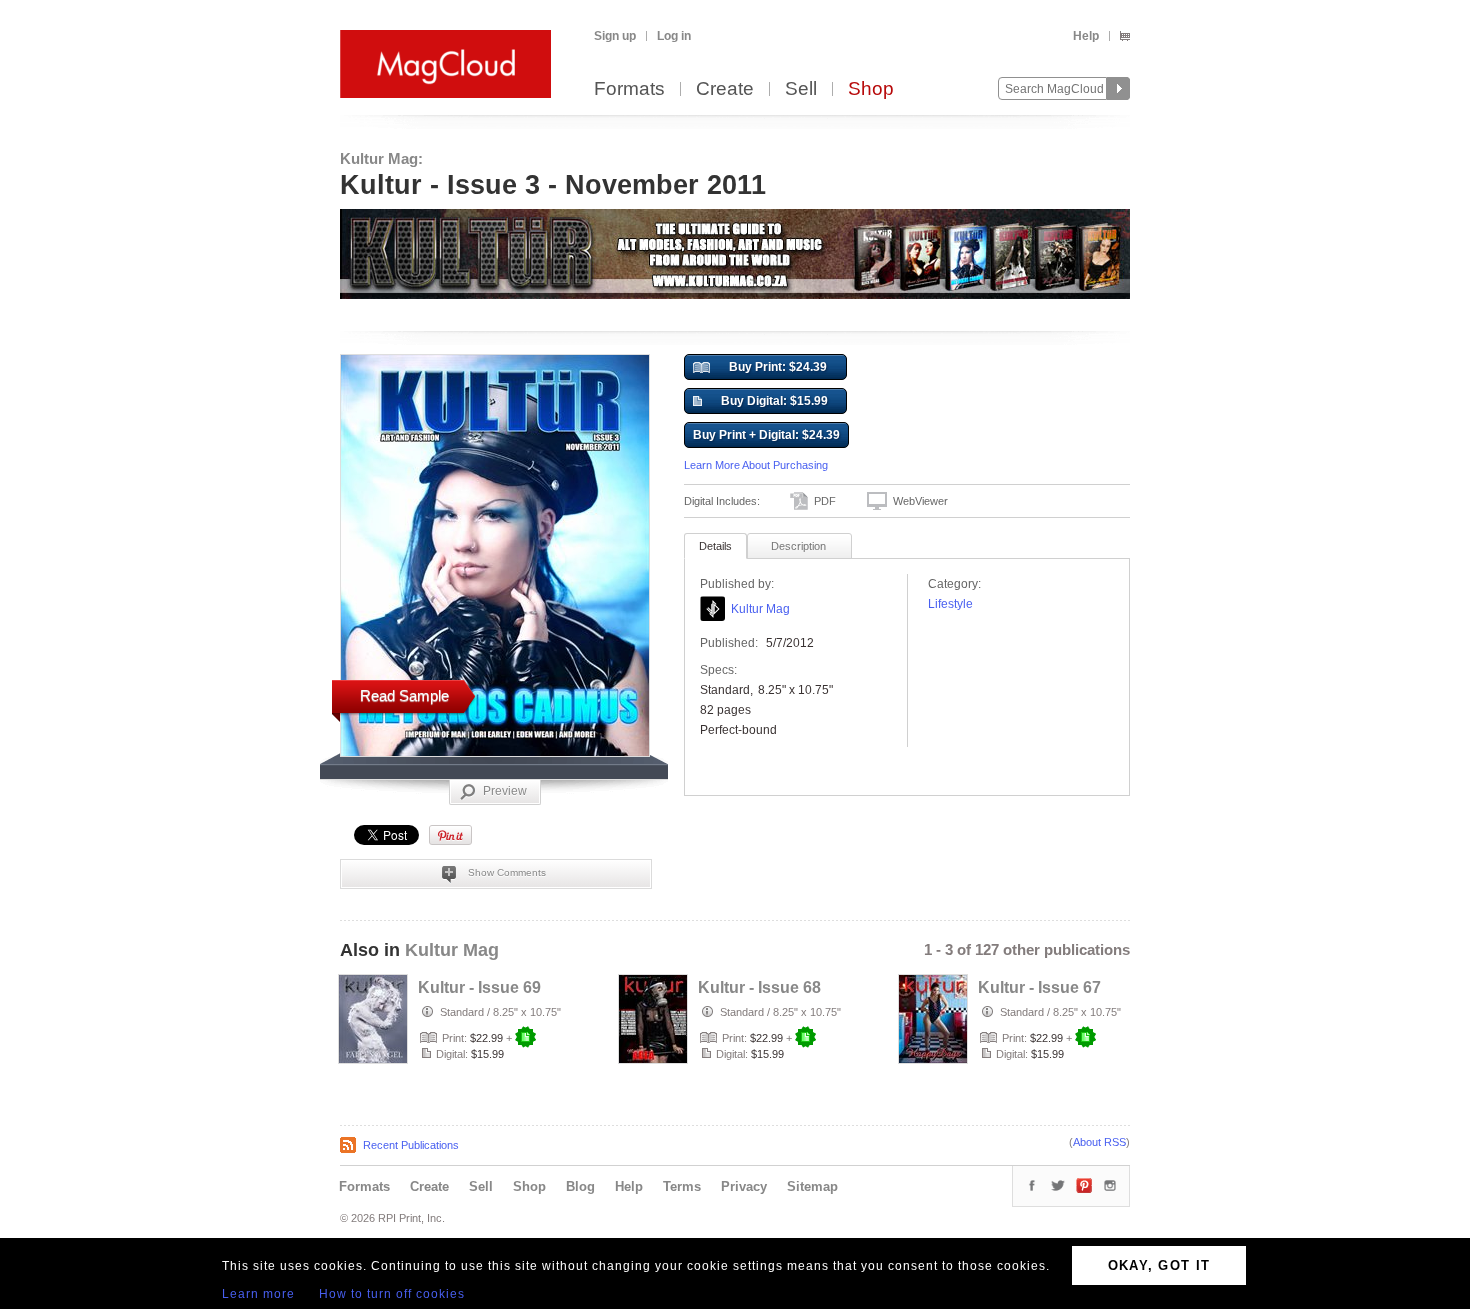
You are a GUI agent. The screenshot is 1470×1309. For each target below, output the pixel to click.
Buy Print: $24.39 (778, 367)
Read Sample (404, 695)
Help (1086, 36)
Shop (871, 89)
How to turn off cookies (392, 1294)
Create (725, 89)
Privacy (744, 1186)
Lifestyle (950, 604)
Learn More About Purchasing (756, 465)
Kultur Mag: (381, 158)
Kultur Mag (760, 609)
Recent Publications (411, 1145)
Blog (580, 1186)
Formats (629, 89)
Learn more (258, 1294)
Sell (801, 89)
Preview (505, 791)
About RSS (1099, 1142)
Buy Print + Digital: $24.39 (766, 435)
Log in (674, 36)
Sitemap (812, 1186)
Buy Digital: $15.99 (774, 401)
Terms (682, 1186)
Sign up (615, 36)
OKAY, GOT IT (1159, 1265)
